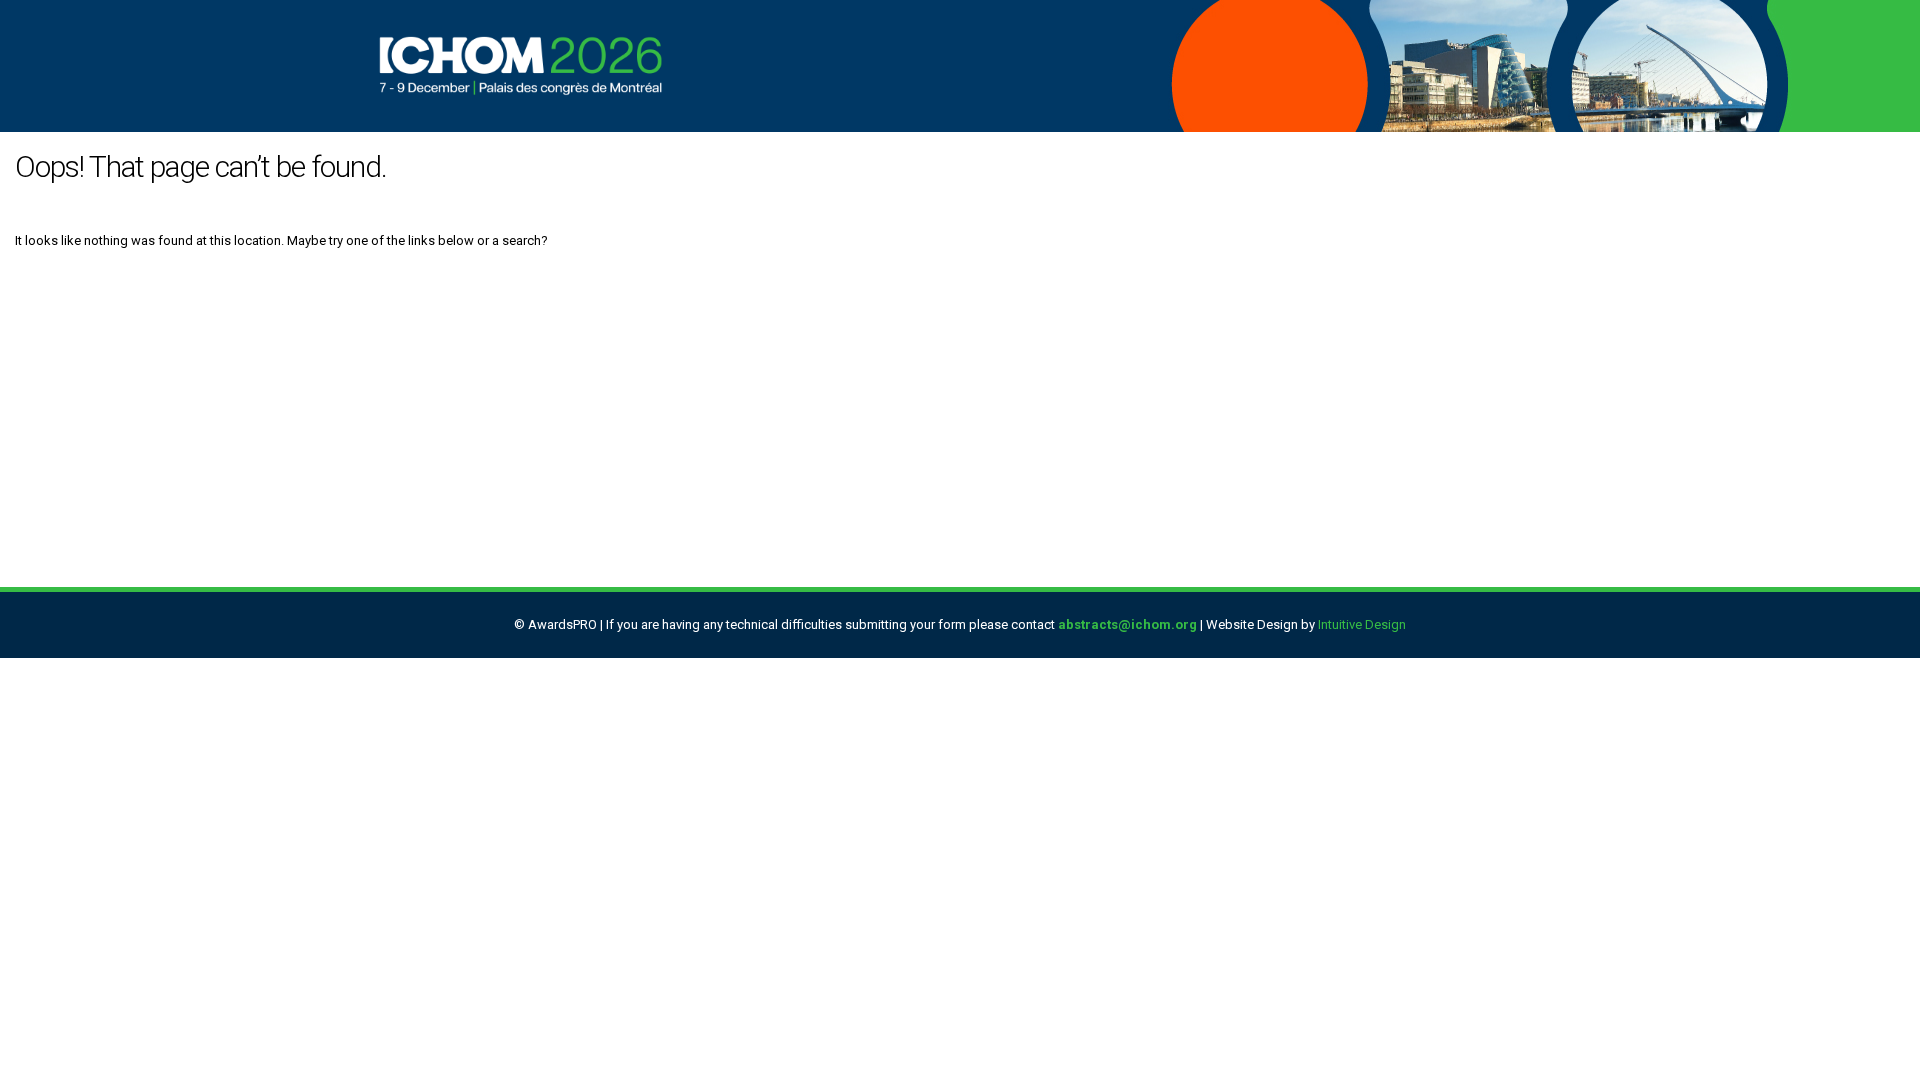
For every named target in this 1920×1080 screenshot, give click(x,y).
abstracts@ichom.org (1127, 624)
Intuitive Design (1362, 624)
